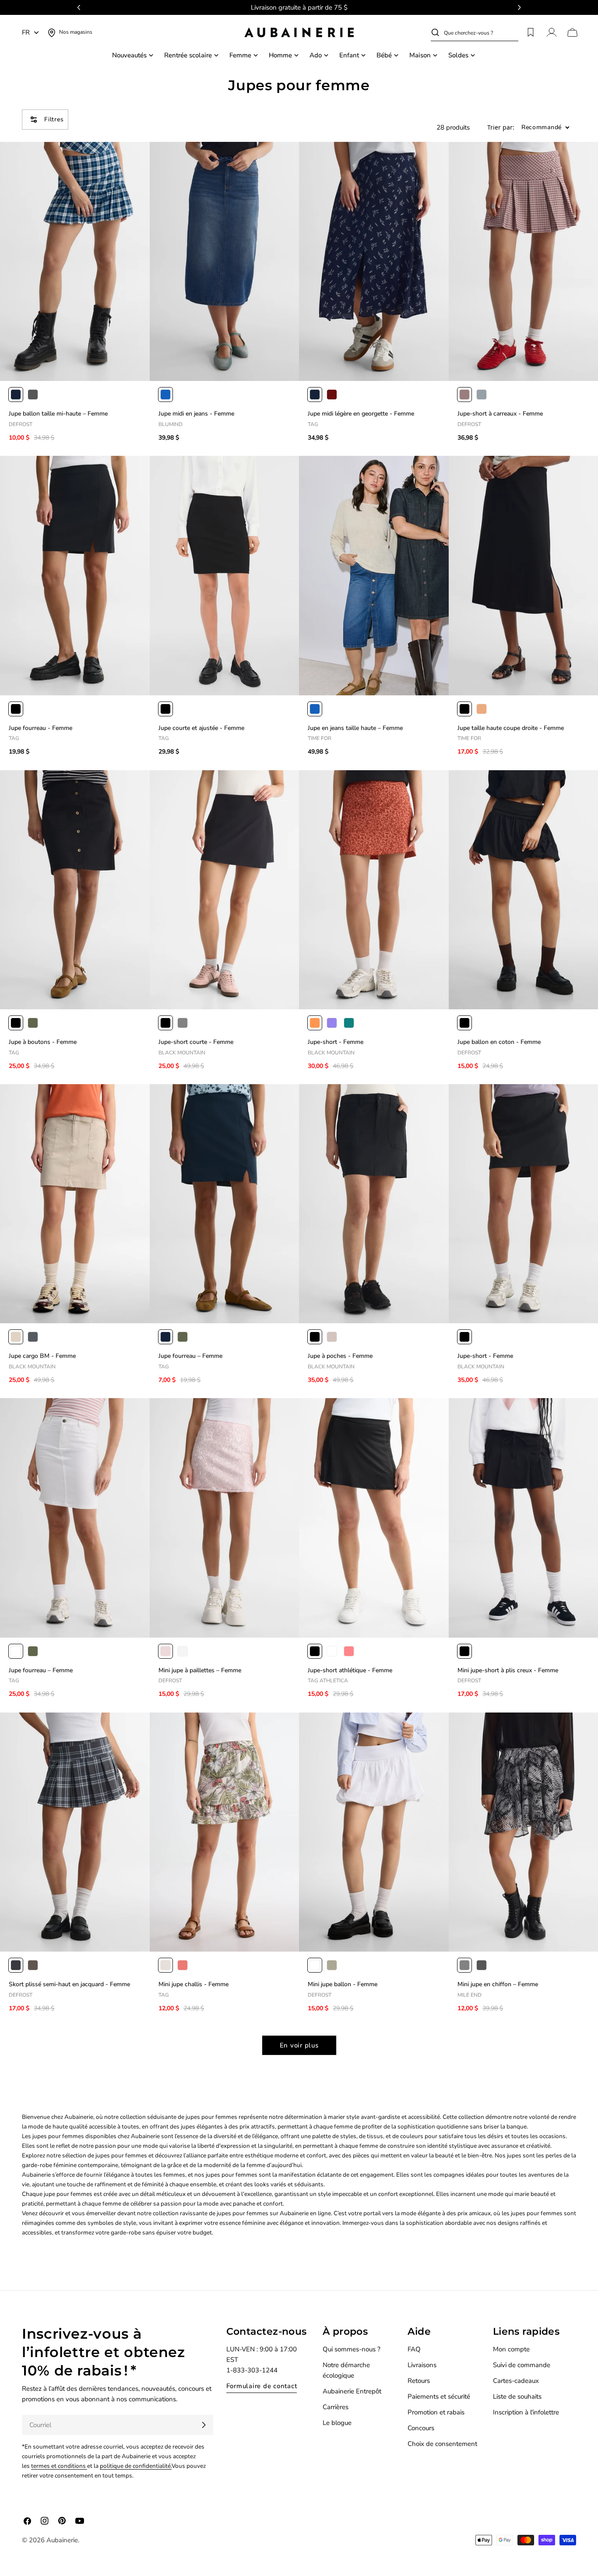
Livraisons (422, 2365)
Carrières (336, 2407)
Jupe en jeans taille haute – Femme (355, 728)
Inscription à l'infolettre (526, 2412)
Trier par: (501, 128)
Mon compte (511, 2349)
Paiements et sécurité (439, 2396)
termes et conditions (59, 2466)
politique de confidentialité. (136, 2466)
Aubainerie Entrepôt (352, 2391)
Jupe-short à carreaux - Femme (500, 414)
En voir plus (299, 2045)
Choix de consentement (442, 2444)
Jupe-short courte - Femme (196, 1042)
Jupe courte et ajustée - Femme (201, 728)
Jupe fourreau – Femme (190, 1356)
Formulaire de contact (262, 2386)
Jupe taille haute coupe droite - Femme (511, 728)
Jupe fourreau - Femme (40, 728)
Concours (421, 2428)
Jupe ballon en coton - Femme (499, 1042)
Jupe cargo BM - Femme (42, 1356)
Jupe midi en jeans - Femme (196, 414)
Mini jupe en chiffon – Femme (498, 1984)
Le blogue (337, 2423)
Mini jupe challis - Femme (193, 1984)
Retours (419, 2381)
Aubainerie (62, 2540)
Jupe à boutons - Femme (43, 1042)
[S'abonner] (204, 2425)
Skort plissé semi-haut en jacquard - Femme (69, 1984)
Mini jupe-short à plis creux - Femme (508, 1670)
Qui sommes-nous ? (352, 2349)
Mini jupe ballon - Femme (343, 1984)
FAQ (414, 2349)
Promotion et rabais (436, 2412)
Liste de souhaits (517, 2396)
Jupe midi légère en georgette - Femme (361, 414)
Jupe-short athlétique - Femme (350, 1670)
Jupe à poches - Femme (340, 1356)
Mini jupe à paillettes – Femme (200, 1670)
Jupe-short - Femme (336, 1042)
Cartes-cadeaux (516, 2381)
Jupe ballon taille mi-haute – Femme (58, 414)
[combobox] (481, 32)
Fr (26, 32)
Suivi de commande (522, 2365)
